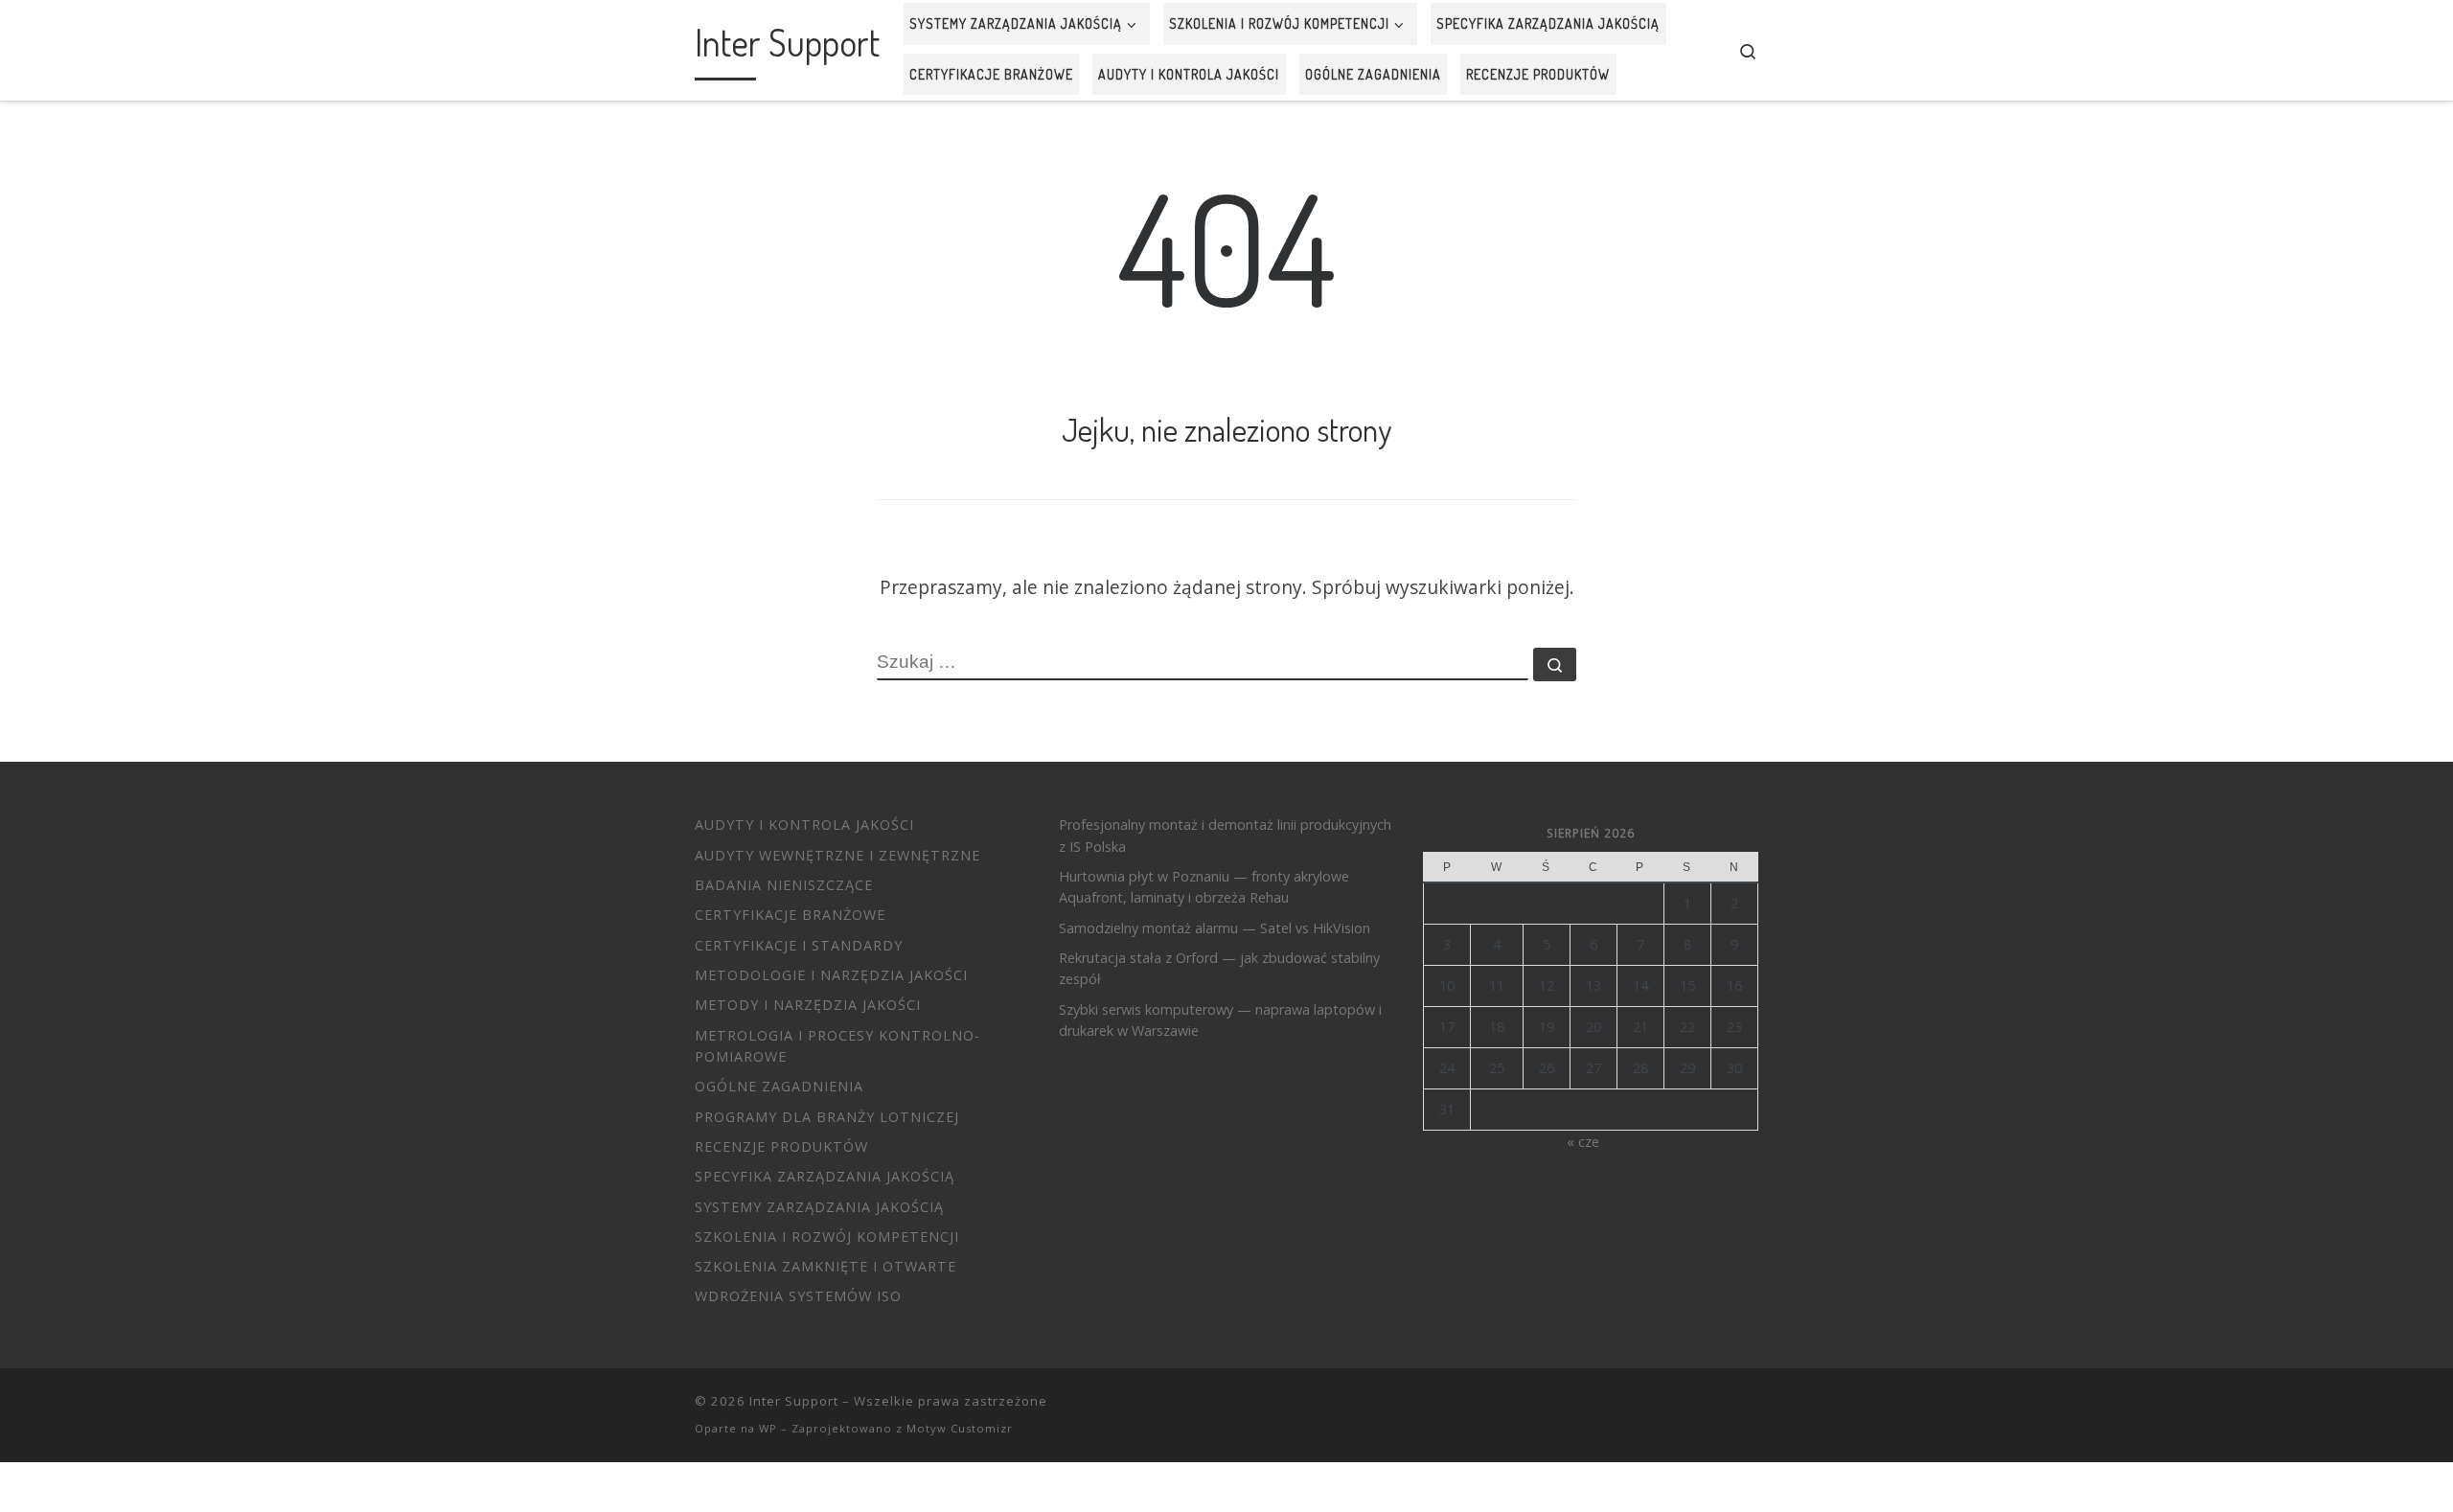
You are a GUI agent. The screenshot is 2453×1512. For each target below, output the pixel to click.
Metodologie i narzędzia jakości (831, 975)
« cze (1583, 1142)
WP (768, 1428)
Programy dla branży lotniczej (827, 1117)
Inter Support (794, 1401)
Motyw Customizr (960, 1428)
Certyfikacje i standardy (799, 945)
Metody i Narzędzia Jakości (808, 1005)
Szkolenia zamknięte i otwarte (825, 1266)
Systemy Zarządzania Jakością (819, 1207)
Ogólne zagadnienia (779, 1086)
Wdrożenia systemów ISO (798, 1296)
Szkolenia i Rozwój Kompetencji (827, 1237)
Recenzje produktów (781, 1146)
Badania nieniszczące (784, 885)
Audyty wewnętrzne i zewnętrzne (837, 855)
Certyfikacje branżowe (790, 915)
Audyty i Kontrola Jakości (804, 825)
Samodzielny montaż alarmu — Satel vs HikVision (1215, 928)
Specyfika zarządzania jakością (825, 1176)
